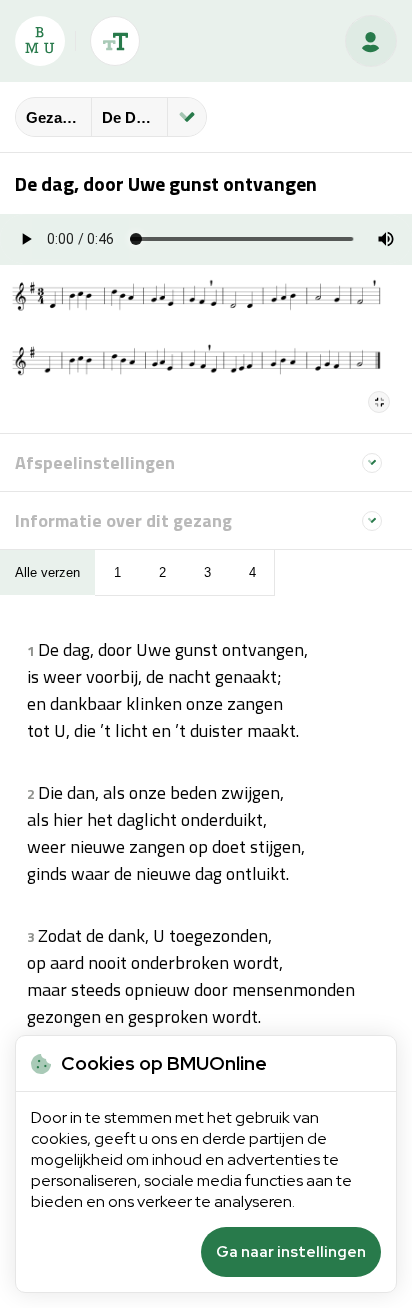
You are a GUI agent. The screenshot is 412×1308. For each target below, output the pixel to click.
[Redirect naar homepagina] (40, 41)
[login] (371, 41)
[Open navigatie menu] (187, 117)
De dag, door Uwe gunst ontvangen (134, 117)
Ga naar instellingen (291, 1252)
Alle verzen (47, 572)
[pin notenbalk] (379, 402)
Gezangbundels (58, 117)
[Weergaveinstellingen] (115, 41)
